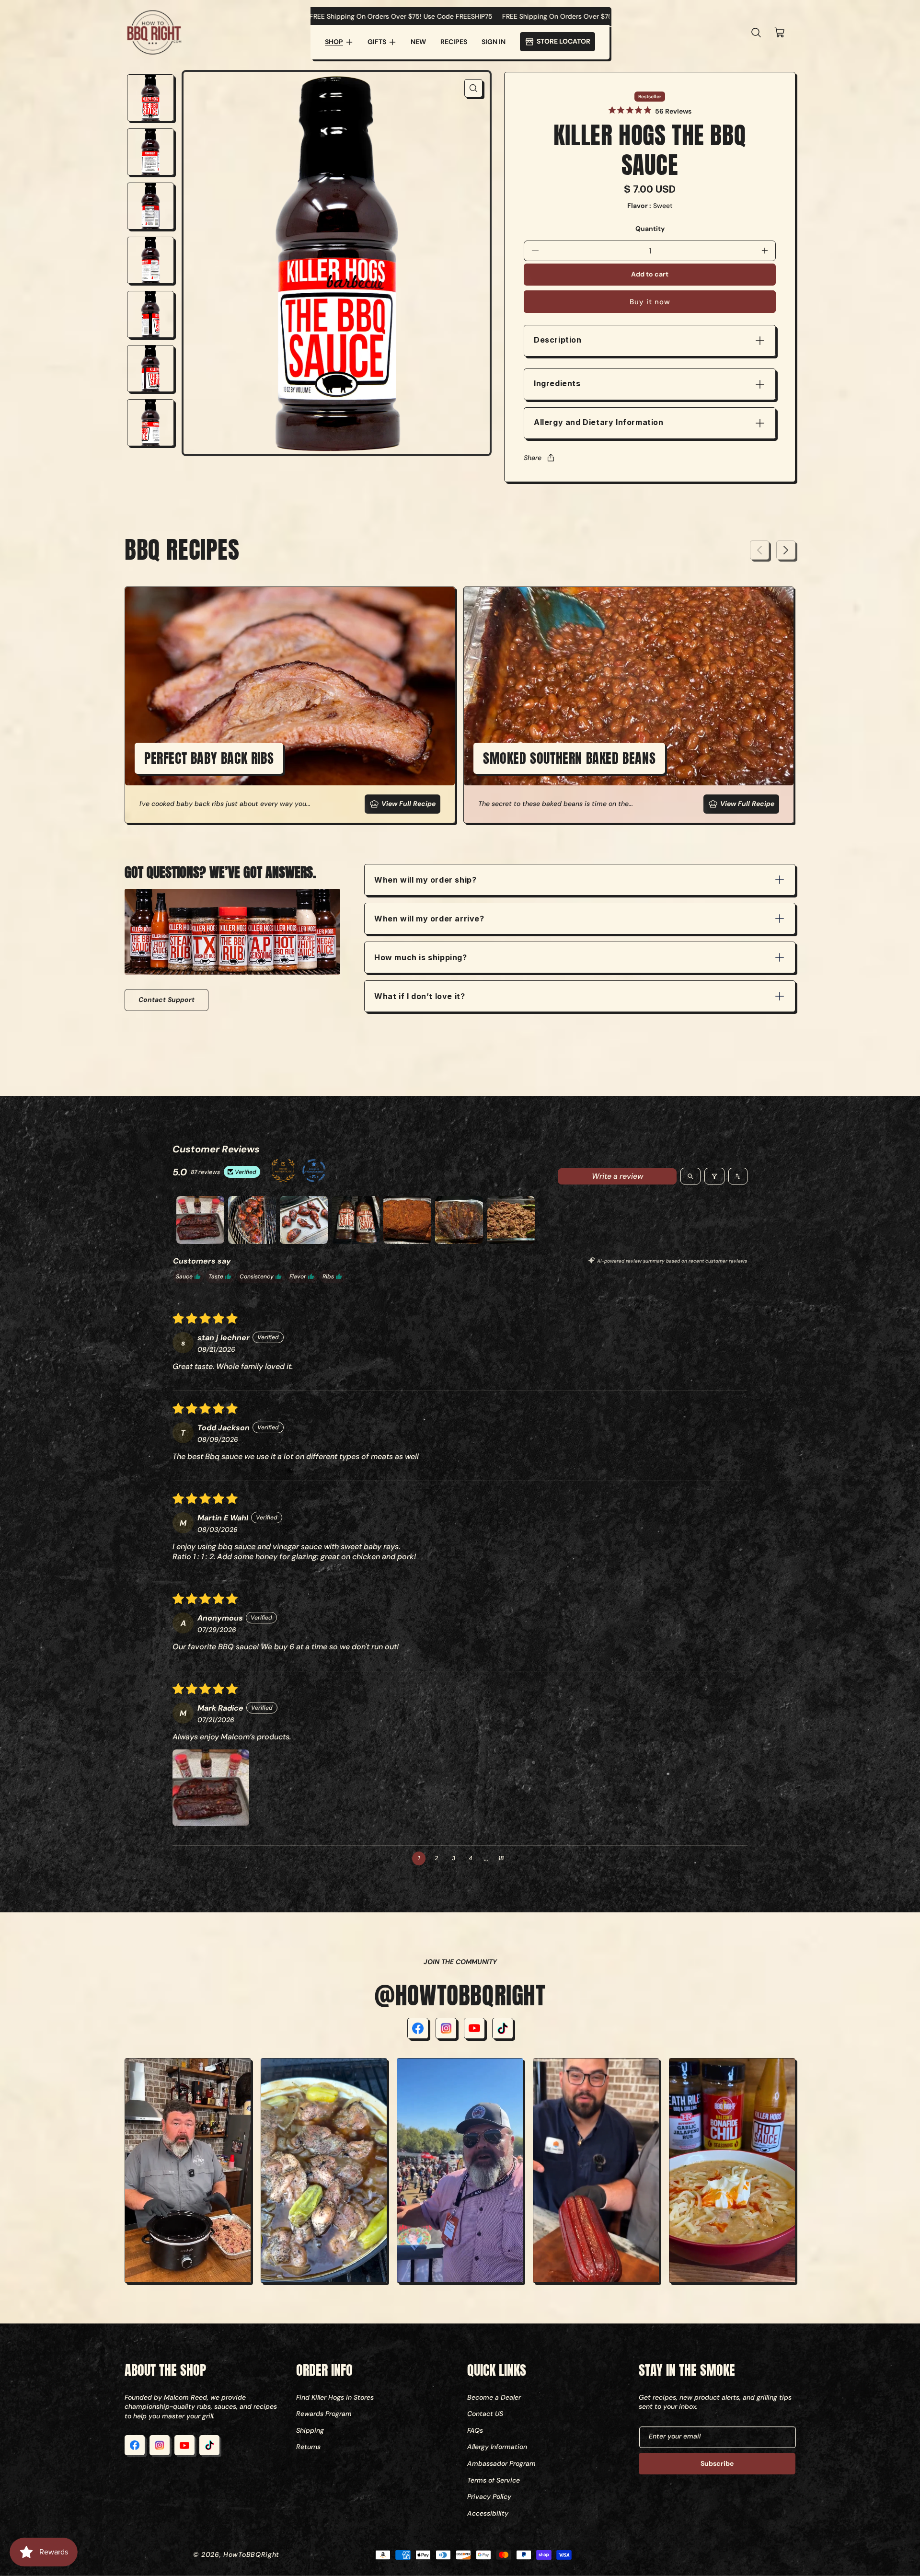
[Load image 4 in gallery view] (150, 260)
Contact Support (167, 1000)
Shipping (310, 2430)
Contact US (485, 2414)
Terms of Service (494, 2480)
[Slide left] (759, 550)
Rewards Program (324, 2414)
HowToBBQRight (251, 2554)
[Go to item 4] (356, 1220)
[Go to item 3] (304, 1220)
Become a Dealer (494, 2397)
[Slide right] (786, 550)
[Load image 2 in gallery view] (150, 152)
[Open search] (690, 1176)
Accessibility (488, 2513)
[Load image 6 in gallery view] (150, 368)
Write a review (617, 1176)
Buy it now (650, 302)
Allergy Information (497, 2447)
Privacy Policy (489, 2496)
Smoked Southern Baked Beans (569, 758)
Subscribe (717, 2463)
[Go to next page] (519, 1858)
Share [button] (533, 458)
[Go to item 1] (200, 1220)
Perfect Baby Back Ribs (209, 758)
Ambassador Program (501, 2463)
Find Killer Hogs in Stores (335, 2397)
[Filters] (714, 1176)
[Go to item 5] (407, 1220)
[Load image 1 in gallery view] (150, 98)
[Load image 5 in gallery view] (150, 314)
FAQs (475, 2430)
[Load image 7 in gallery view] (150, 423)
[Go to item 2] (252, 1220)
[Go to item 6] (459, 1220)
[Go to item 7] (511, 1220)
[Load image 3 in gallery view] (150, 206)
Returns (308, 2447)
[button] (339, 42)
